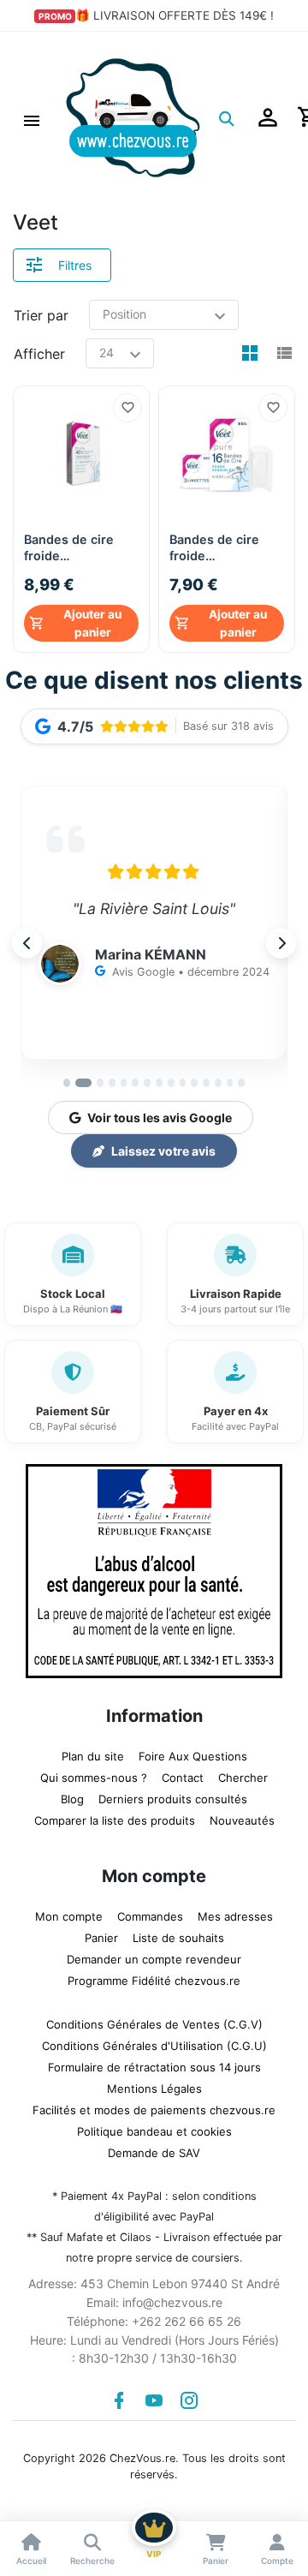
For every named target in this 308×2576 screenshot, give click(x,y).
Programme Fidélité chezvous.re (154, 1981)
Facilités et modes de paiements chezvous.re (154, 2110)
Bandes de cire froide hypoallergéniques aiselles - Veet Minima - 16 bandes (226, 548)
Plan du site (93, 1756)
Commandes (150, 1916)
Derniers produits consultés (173, 1799)
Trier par (41, 315)
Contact (183, 1778)
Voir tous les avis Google (160, 1118)
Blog (72, 1799)
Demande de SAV (154, 2153)
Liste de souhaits (178, 1938)
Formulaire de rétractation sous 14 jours (154, 2067)
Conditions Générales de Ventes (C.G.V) (154, 2024)
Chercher (243, 1778)
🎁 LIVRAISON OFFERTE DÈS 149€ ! (175, 15)
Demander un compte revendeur (154, 1959)
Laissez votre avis (163, 1151)
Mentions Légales (154, 2089)
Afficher (39, 354)
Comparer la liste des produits (115, 1820)
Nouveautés (242, 1820)
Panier (101, 1938)
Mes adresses (235, 1916)
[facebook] (119, 2400)
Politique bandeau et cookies (154, 2131)
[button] (32, 118)
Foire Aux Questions (193, 1756)
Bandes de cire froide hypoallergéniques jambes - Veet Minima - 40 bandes (80, 548)
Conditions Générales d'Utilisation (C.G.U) (154, 2046)
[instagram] (189, 2400)
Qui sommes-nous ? (94, 1778)
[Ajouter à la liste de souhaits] (127, 408)
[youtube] (154, 2400)
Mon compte (69, 1916)
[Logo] (133, 117)
